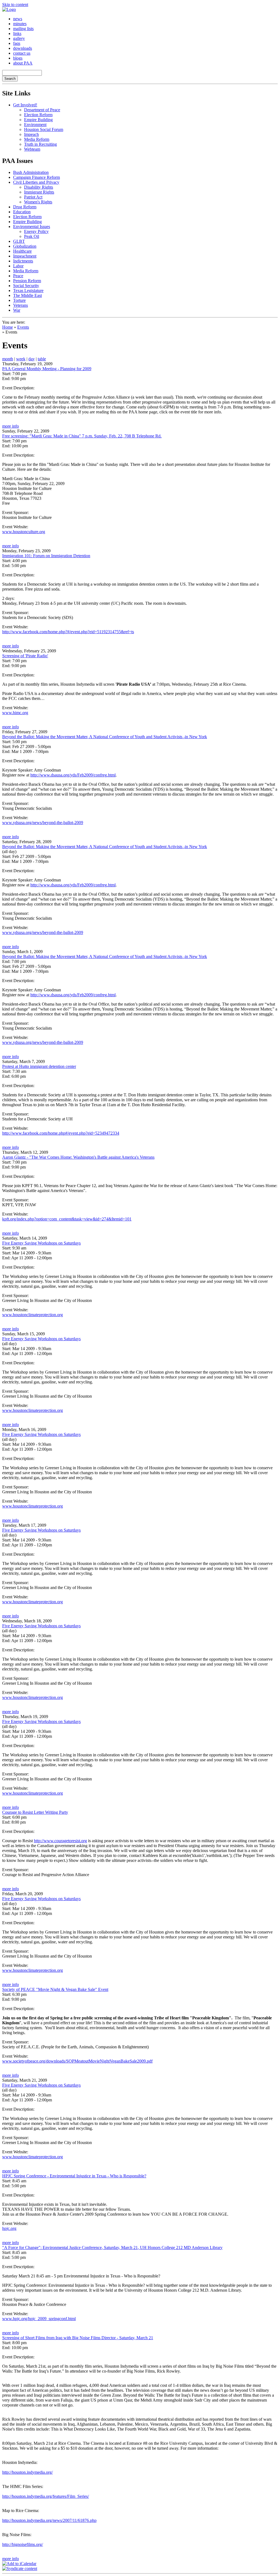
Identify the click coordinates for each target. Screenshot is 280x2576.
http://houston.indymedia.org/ (27, 2472)
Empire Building (38, 120)
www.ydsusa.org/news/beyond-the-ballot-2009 (43, 823)
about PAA (23, 63)
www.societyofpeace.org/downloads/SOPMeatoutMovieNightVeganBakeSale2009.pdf (77, 2061)
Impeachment (25, 256)
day (32, 359)
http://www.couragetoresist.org (60, 1841)
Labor (18, 266)
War (17, 310)
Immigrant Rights (39, 192)
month (8, 359)
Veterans (21, 305)
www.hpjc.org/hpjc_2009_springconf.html (39, 2319)
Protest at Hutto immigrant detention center (39, 1066)
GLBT (19, 241)
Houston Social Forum (44, 129)
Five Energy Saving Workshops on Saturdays (41, 1243)
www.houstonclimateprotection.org (33, 1315)
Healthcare (22, 251)
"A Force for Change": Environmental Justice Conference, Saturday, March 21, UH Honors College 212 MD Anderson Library (112, 2248)
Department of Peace (42, 110)
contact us (22, 53)
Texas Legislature (28, 290)
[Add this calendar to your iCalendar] (19, 2564)
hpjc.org (9, 2228)
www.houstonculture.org (24, 532)
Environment (35, 125)
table (42, 359)
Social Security (26, 286)
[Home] (9, 9)
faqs (17, 43)
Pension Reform (27, 281)
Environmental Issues (32, 227)
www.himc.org (15, 713)
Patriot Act (33, 197)
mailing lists (23, 29)
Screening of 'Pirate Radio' (25, 656)
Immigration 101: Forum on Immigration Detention (46, 556)
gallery (19, 38)
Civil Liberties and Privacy (36, 182)
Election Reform (38, 115)
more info (11, 426)
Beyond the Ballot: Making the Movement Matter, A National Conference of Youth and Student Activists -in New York (105, 737)
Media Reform (37, 139)
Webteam (32, 149)
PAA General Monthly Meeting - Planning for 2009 (47, 369)
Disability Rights (39, 187)
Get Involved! (25, 105)
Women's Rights (38, 202)
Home (8, 327)
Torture (19, 300)
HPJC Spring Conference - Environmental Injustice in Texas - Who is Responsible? (74, 2176)
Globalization (25, 246)
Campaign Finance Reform (37, 177)
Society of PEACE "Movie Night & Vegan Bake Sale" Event (55, 1989)
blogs (18, 58)
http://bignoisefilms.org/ (23, 2544)
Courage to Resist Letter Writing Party (35, 1812)
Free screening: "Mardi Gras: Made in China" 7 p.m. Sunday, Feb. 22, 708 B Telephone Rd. (82, 436)
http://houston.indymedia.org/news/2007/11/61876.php (49, 2520)
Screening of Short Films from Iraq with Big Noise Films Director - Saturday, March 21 (78, 2338)
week (21, 359)
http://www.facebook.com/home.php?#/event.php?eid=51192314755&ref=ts (68, 632)
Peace (18, 276)
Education (22, 212)
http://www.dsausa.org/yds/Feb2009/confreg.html (73, 775)
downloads (23, 48)
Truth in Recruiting (40, 144)
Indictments (23, 261)
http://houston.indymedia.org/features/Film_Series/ (46, 2496)
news (18, 19)
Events (23, 327)
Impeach (31, 134)
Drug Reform (25, 207)
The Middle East (27, 295)
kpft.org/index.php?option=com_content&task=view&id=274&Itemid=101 (67, 1219)
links (17, 33)
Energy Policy (36, 231)
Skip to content (15, 5)
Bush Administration (31, 172)
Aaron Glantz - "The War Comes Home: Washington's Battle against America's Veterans (78, 1157)
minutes (20, 24)
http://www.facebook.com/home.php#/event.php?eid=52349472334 (61, 1133)
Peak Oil (32, 236)
